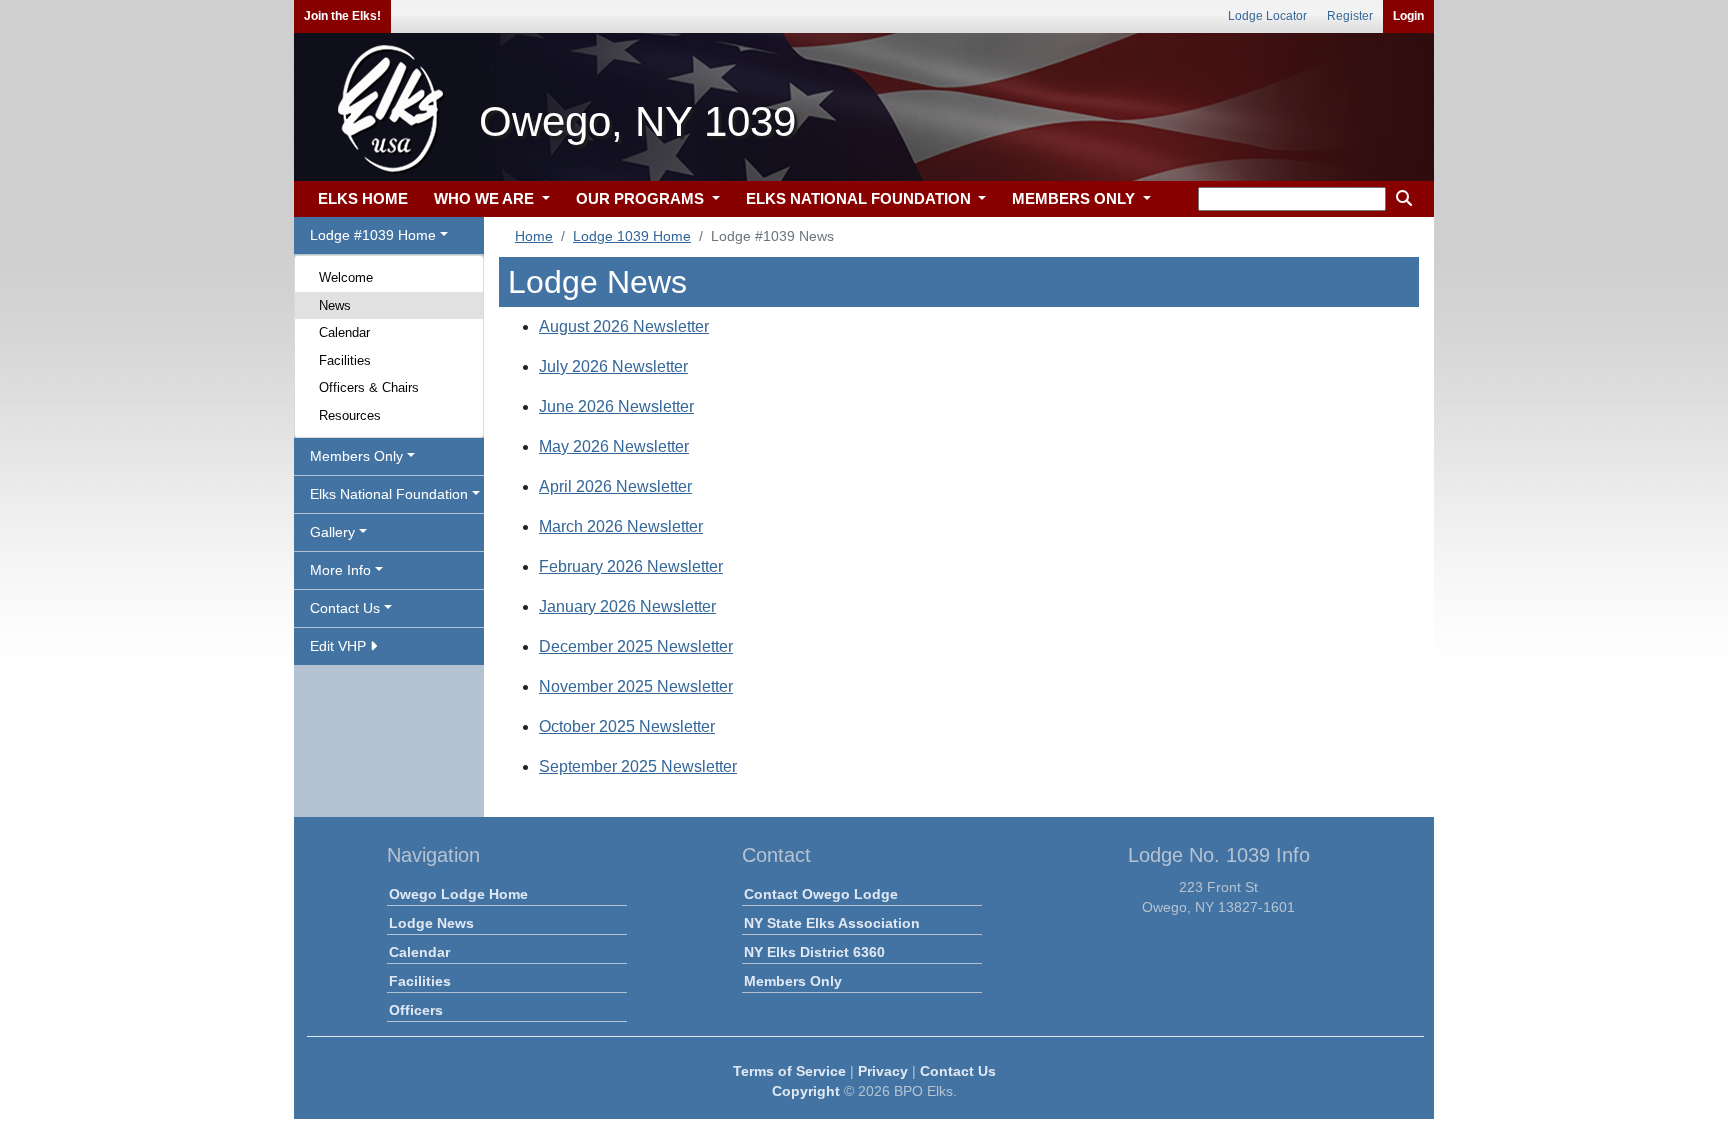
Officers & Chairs (369, 387)
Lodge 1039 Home (632, 236)
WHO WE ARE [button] (486, 198)
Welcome (346, 277)
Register (1350, 16)
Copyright (806, 1091)
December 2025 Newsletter (636, 646)
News (335, 305)
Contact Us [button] (345, 608)
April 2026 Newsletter (615, 486)
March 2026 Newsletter (621, 526)
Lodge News (431, 923)
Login (1408, 16)
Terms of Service (789, 1071)
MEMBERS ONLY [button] (1075, 198)
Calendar (344, 332)
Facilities (345, 360)
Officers (416, 1010)
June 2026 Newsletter (616, 406)
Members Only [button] (356, 456)
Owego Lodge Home (458, 894)
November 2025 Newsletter (636, 686)
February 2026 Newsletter (631, 566)
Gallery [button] (332, 532)
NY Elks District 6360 (814, 952)
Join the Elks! (342, 16)
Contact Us (958, 1071)
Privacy (883, 1071)
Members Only (793, 981)
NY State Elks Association (832, 923)
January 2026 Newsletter (627, 606)
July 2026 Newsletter (613, 366)
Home (534, 236)
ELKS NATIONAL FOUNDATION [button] (860, 198)
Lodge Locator (1267, 16)
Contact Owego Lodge (821, 894)
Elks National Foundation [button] (389, 494)
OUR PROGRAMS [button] (642, 198)
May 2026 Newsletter (614, 446)
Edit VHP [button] (340, 646)
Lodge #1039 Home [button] (373, 235)
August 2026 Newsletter (624, 326)
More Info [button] (340, 570)
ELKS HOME (363, 198)
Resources (350, 415)
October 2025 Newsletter (627, 726)
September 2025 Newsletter (638, 766)
